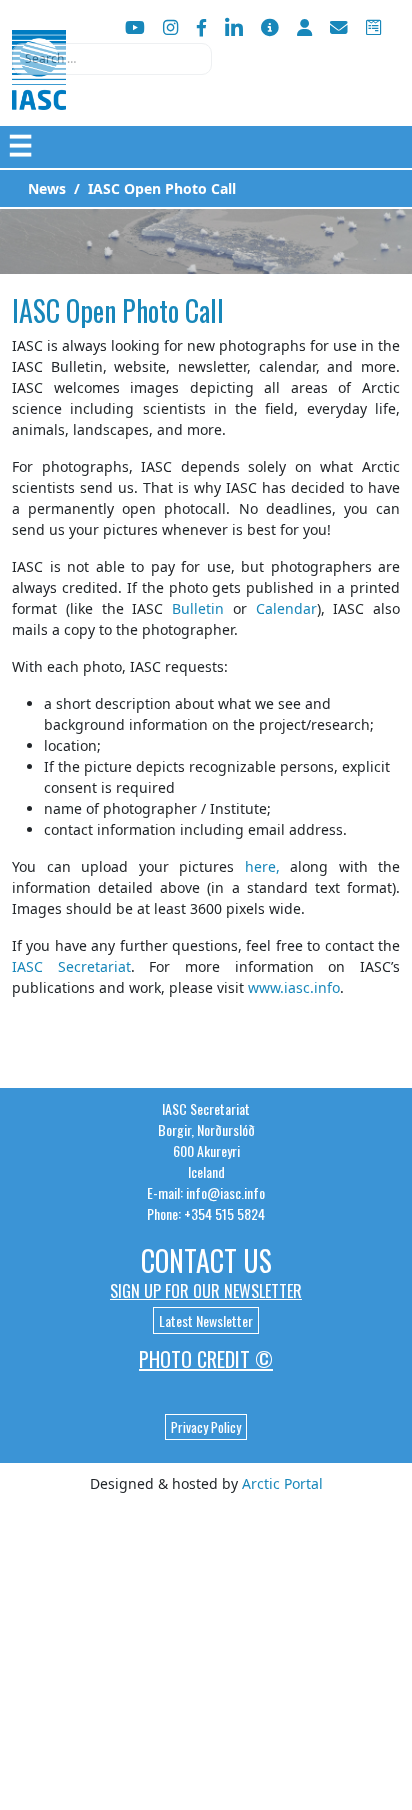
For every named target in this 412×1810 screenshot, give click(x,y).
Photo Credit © (206, 1359)
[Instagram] (170, 27)
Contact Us (206, 1260)
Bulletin (198, 608)
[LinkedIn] (234, 27)
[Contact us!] (339, 27)
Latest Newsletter (206, 1320)
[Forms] (373, 27)
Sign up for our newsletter (206, 1291)
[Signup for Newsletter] (270, 27)
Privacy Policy (206, 1427)
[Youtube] (135, 27)
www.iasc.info (294, 987)
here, (262, 866)
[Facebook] (201, 27)
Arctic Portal (282, 1483)
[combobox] (112, 59)
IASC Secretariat (71, 966)
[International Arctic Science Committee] (39, 90)
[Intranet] (304, 27)
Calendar (286, 608)
